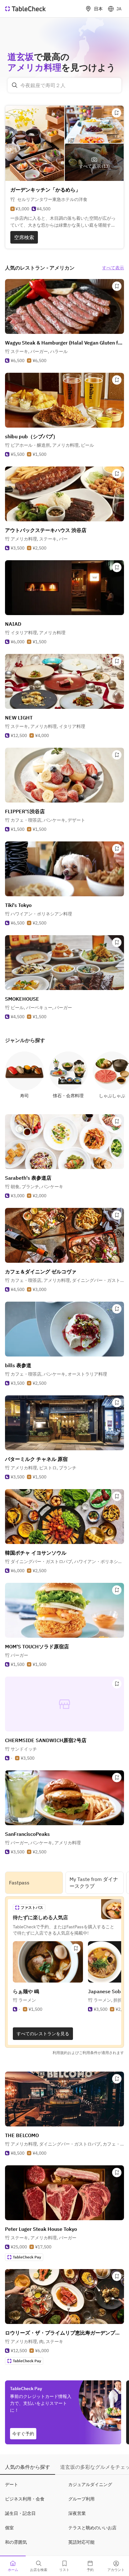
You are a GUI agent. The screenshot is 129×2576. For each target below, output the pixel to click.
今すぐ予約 (23, 2434)
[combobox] (64, 85)
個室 (9, 2528)
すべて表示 (113, 268)
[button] (39, 351)
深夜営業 (77, 2513)
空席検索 (24, 237)
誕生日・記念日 (20, 2513)
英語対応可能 (81, 2542)
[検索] (15, 85)
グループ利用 (81, 2499)
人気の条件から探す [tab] (28, 2467)
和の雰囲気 (16, 2542)
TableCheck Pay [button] (27, 2257)
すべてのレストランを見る (43, 2034)
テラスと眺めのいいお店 (92, 2528)
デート (12, 2484)
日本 (98, 9)
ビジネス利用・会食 (25, 2499)
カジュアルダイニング (90, 2484)
